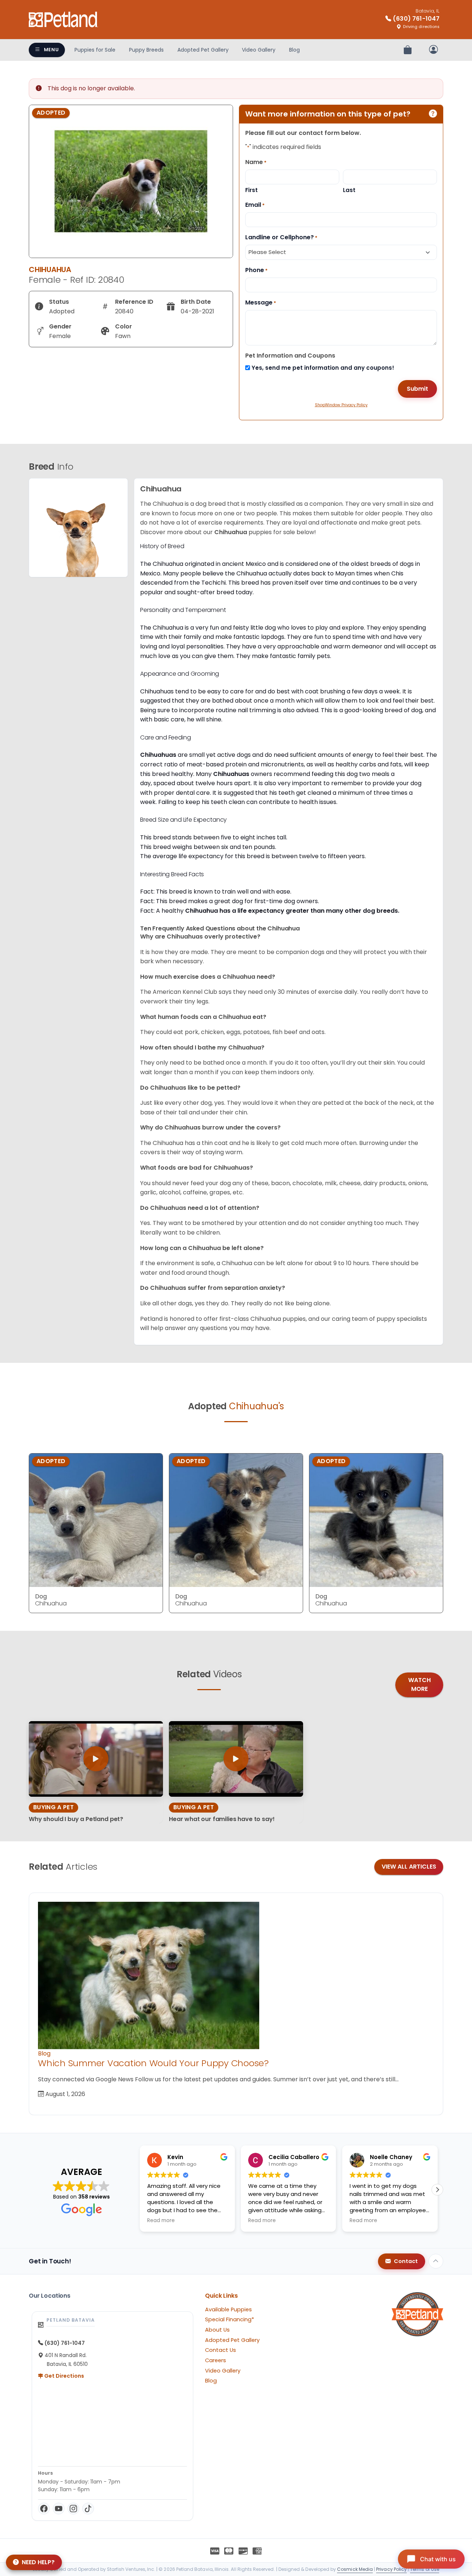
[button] (437, 2190)
